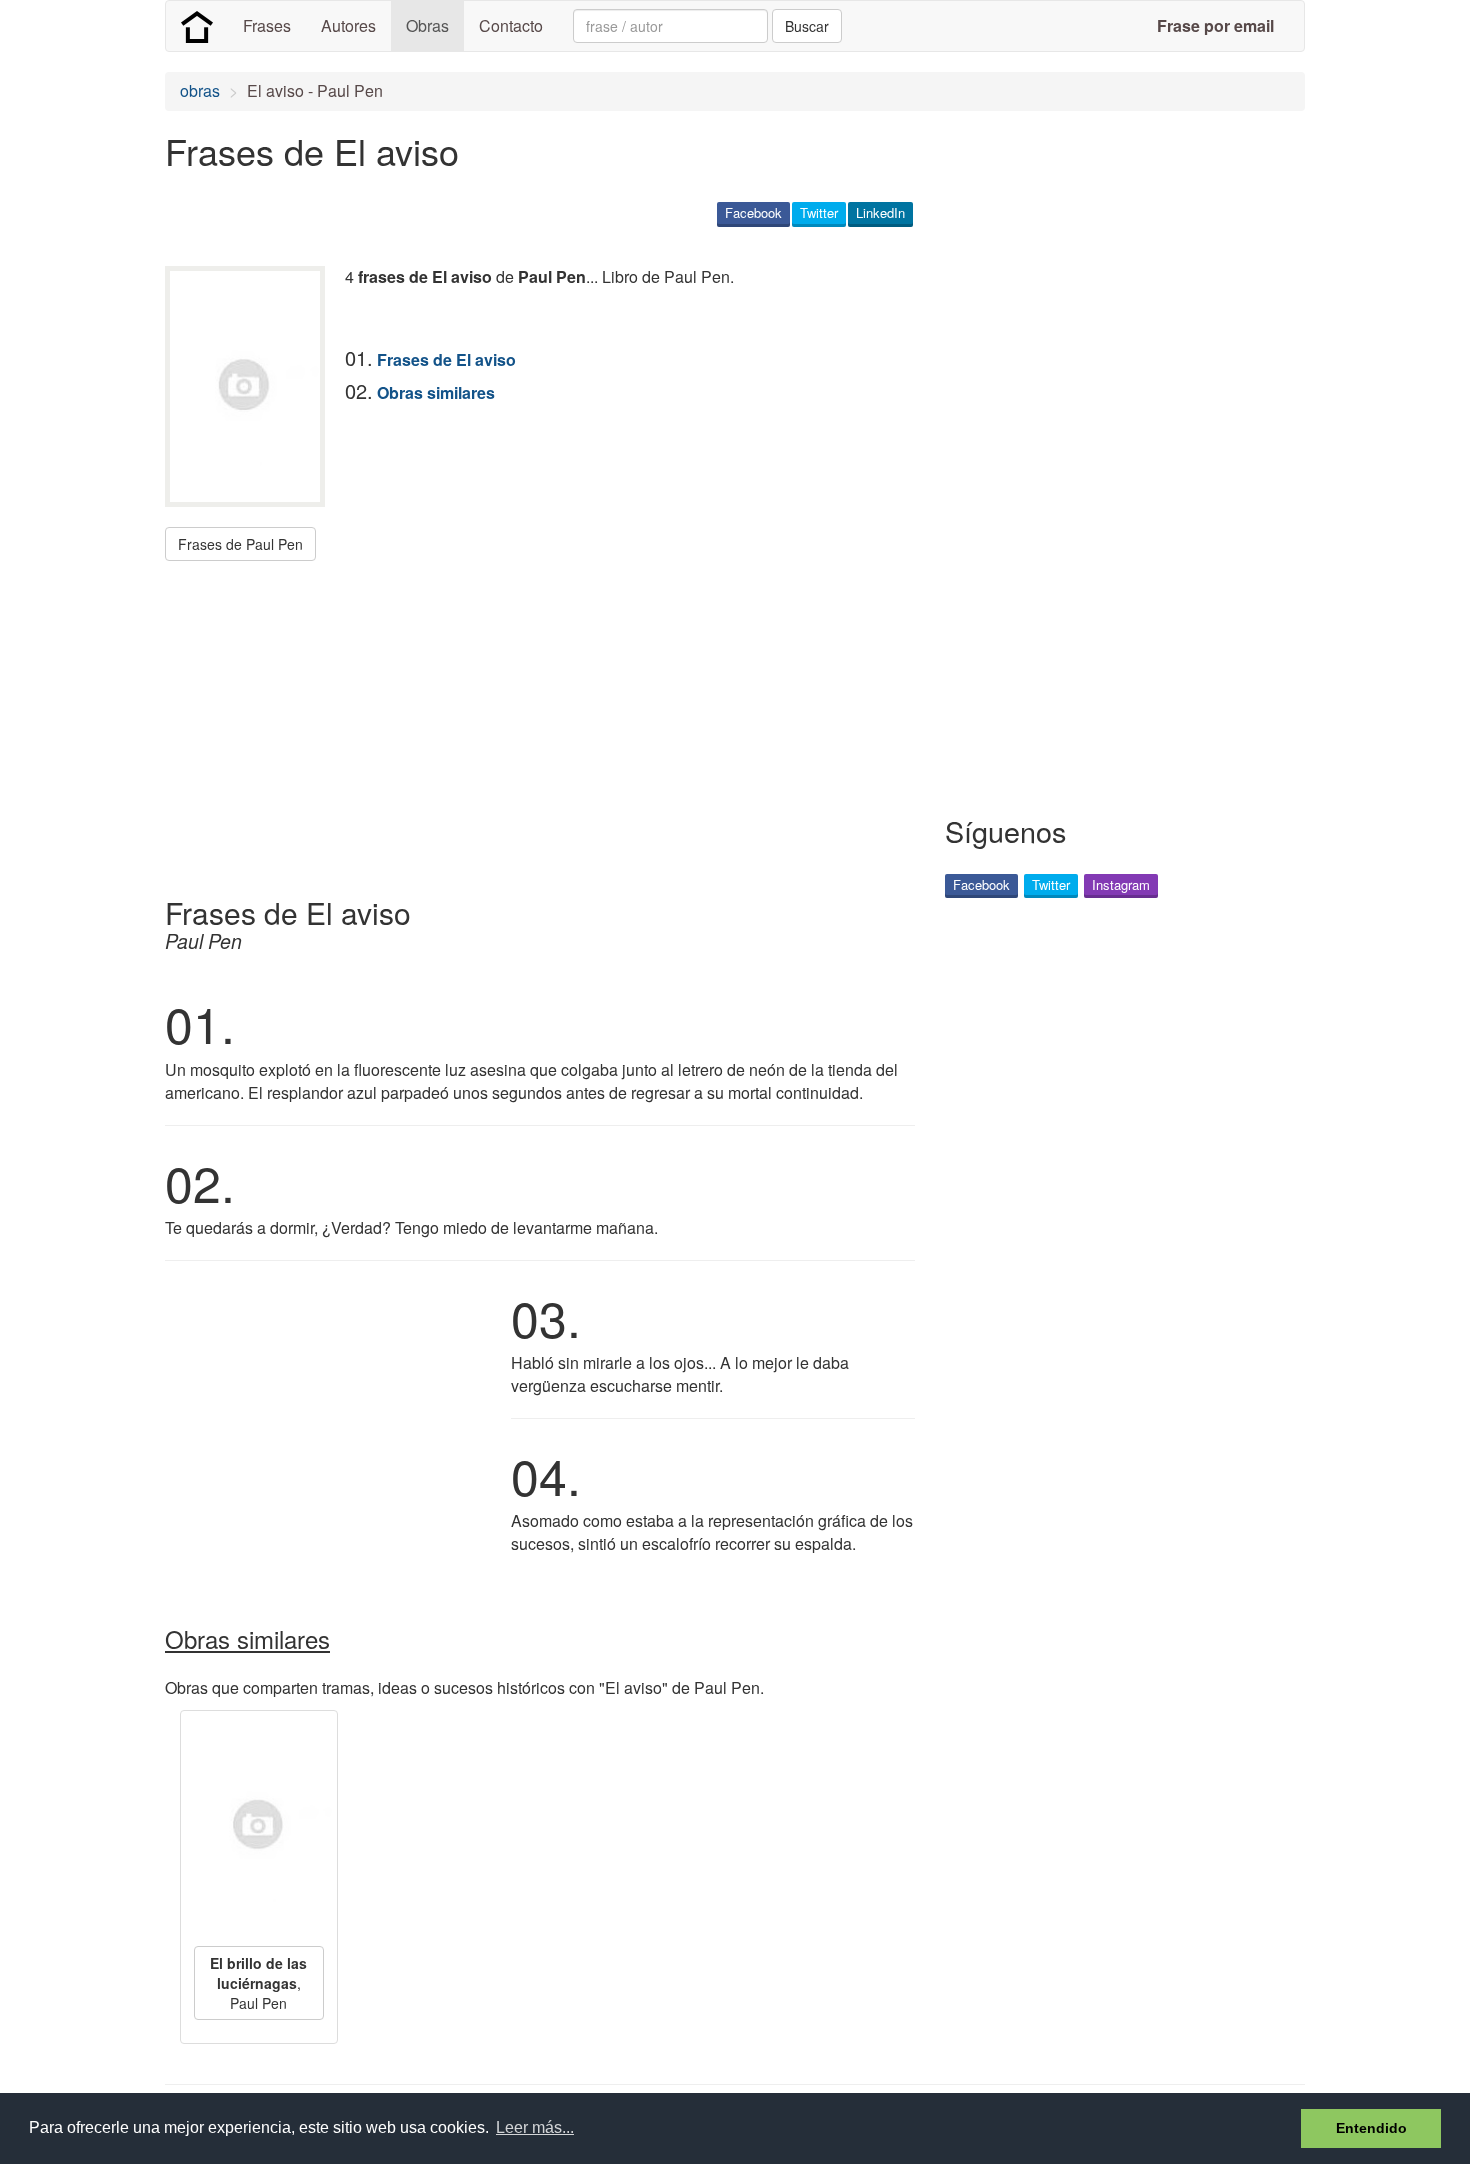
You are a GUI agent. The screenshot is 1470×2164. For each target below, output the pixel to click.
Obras (427, 25)
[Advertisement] (529, 721)
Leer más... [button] (535, 2127)
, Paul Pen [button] (258, 1983)
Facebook (753, 212)
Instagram (1121, 884)
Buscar (807, 26)
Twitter (819, 212)
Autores (348, 25)
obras (200, 90)
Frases (267, 25)
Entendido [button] (1371, 2128)
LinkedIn (880, 212)
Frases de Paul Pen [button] (240, 544)
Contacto (511, 25)
